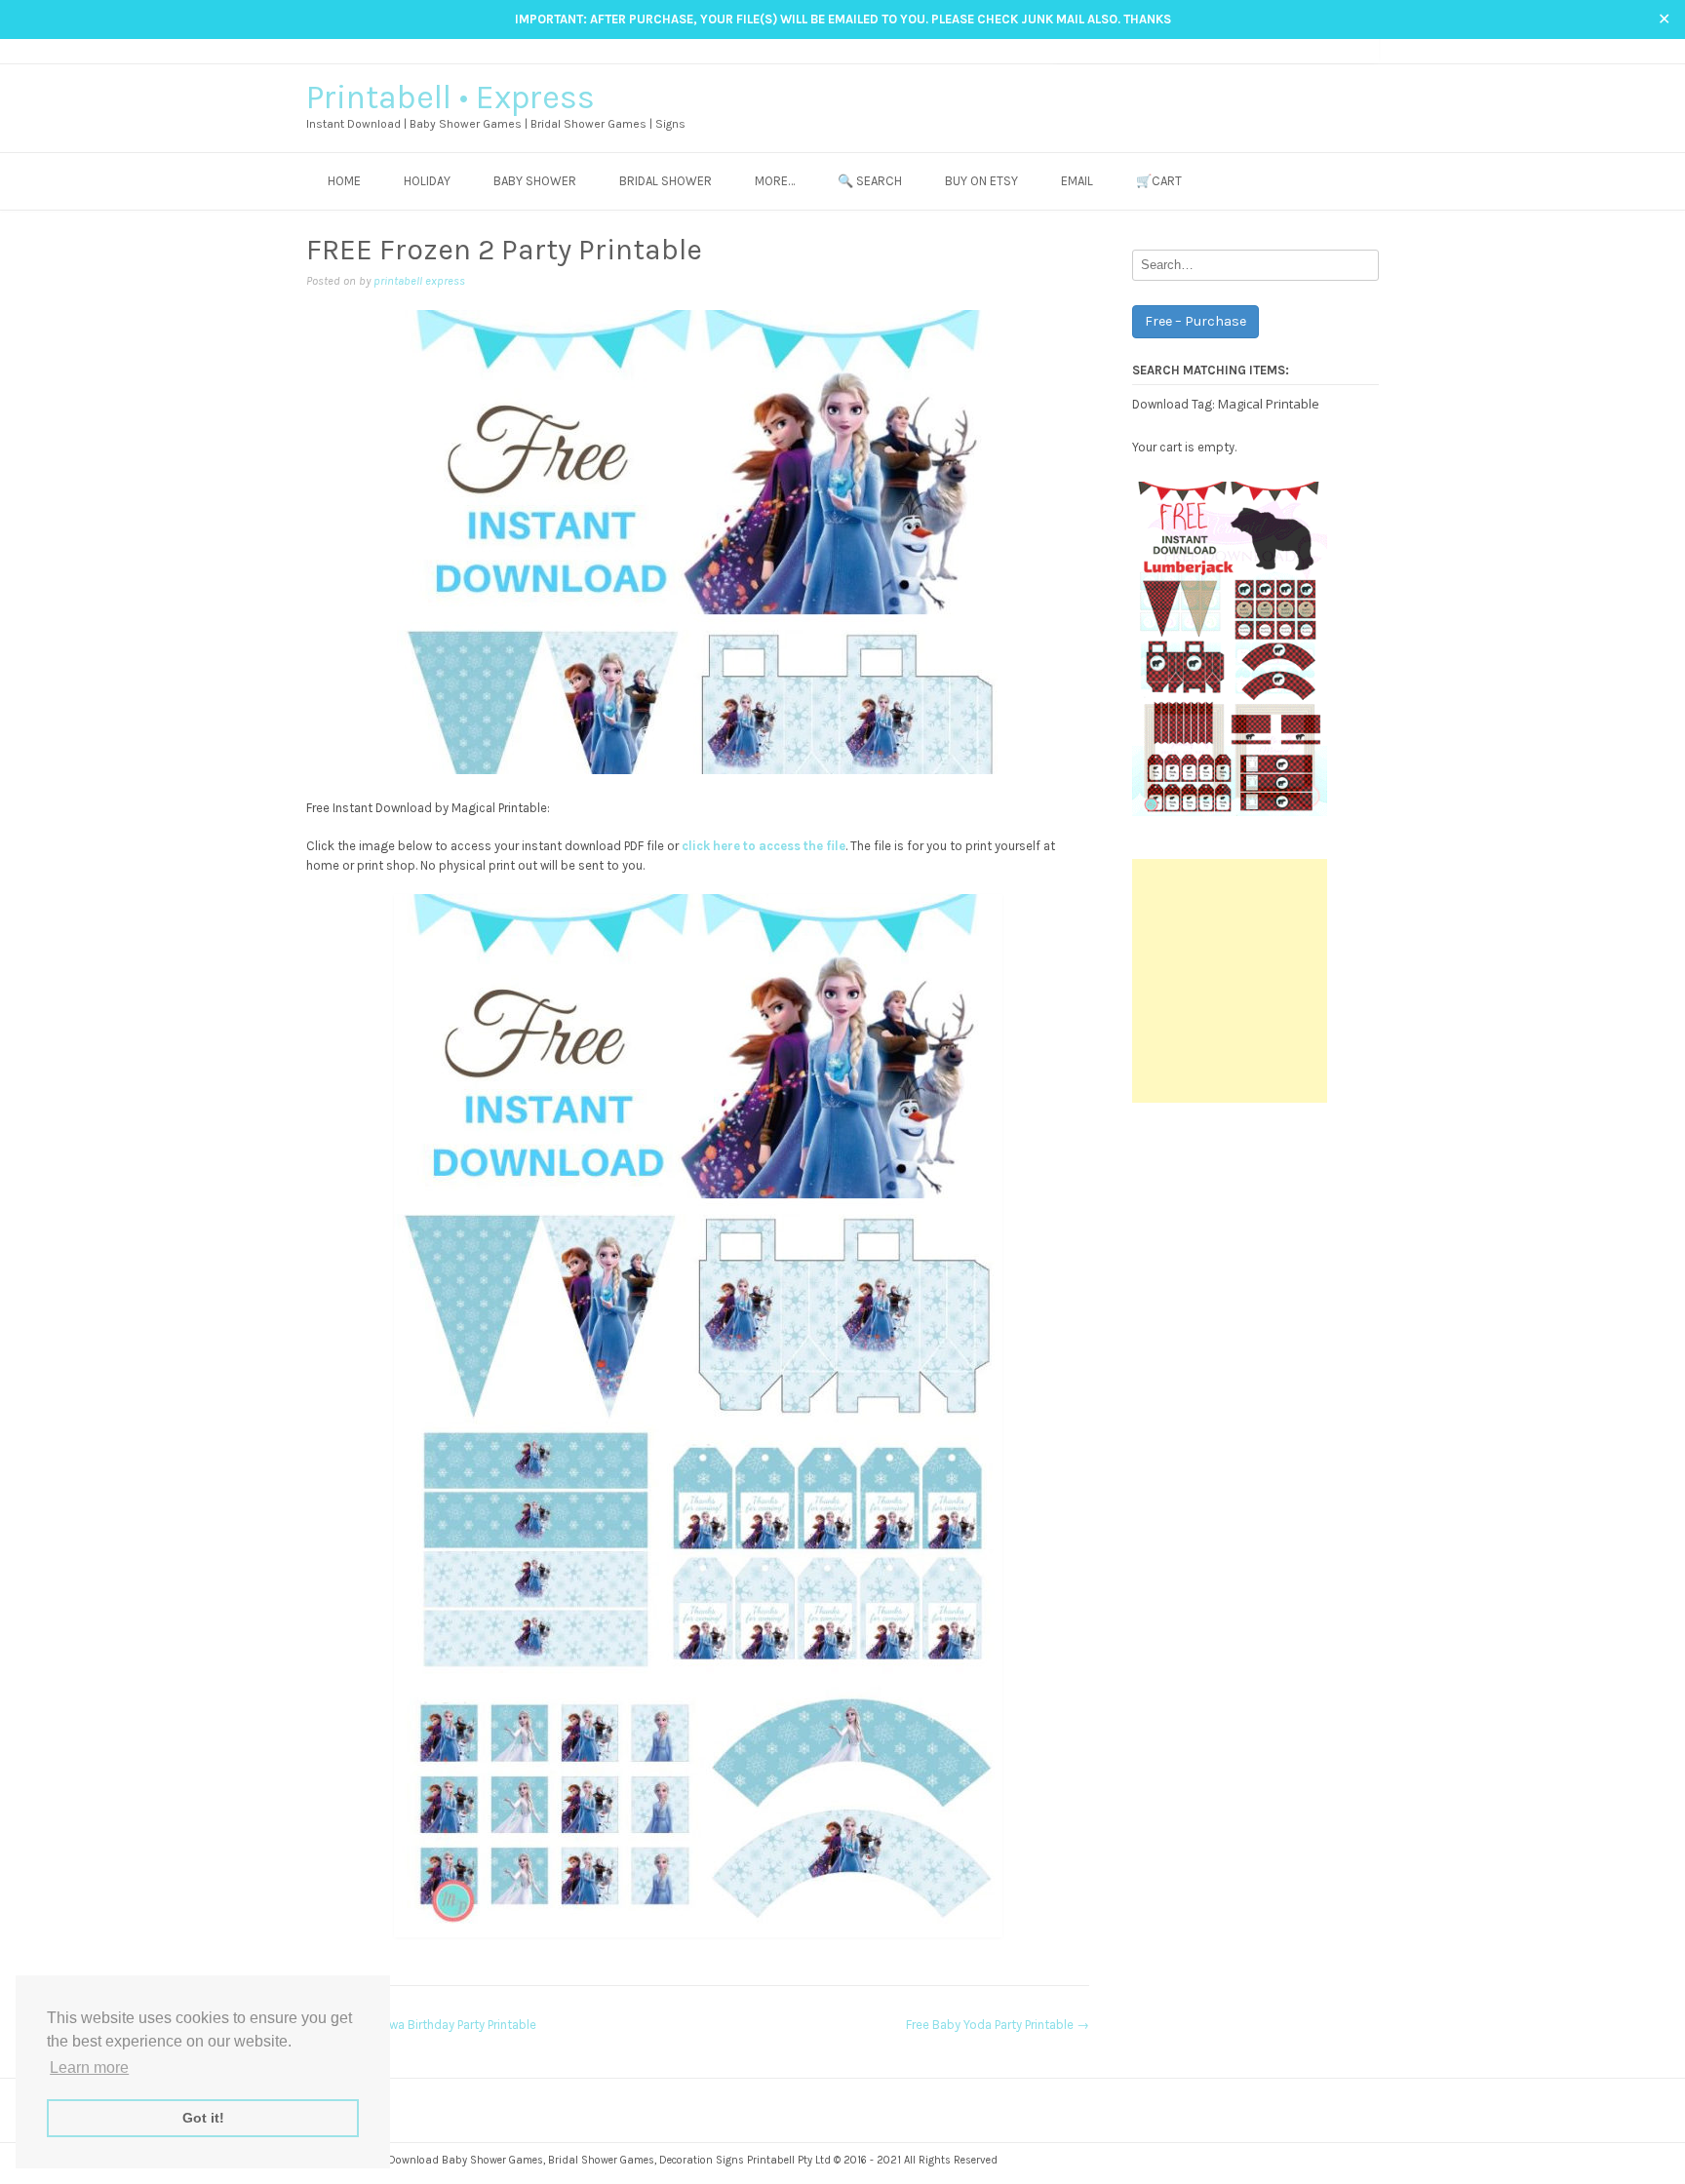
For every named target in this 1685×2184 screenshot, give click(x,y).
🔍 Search (870, 181)
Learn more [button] (89, 2067)
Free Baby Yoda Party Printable (998, 2025)
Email (1077, 181)
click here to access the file (764, 846)
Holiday (427, 181)
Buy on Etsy (981, 181)
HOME (344, 181)
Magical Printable (1269, 404)
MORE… (775, 181)
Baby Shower (535, 181)
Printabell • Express (451, 97)
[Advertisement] (1230, 981)
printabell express (419, 281)
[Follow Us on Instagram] (1332, 50)
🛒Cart (1159, 181)
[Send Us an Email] (1295, 50)
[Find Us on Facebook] (1314, 50)
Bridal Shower (666, 181)
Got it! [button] (203, 2118)
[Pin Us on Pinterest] (1351, 50)
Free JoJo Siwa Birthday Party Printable (421, 2025)
